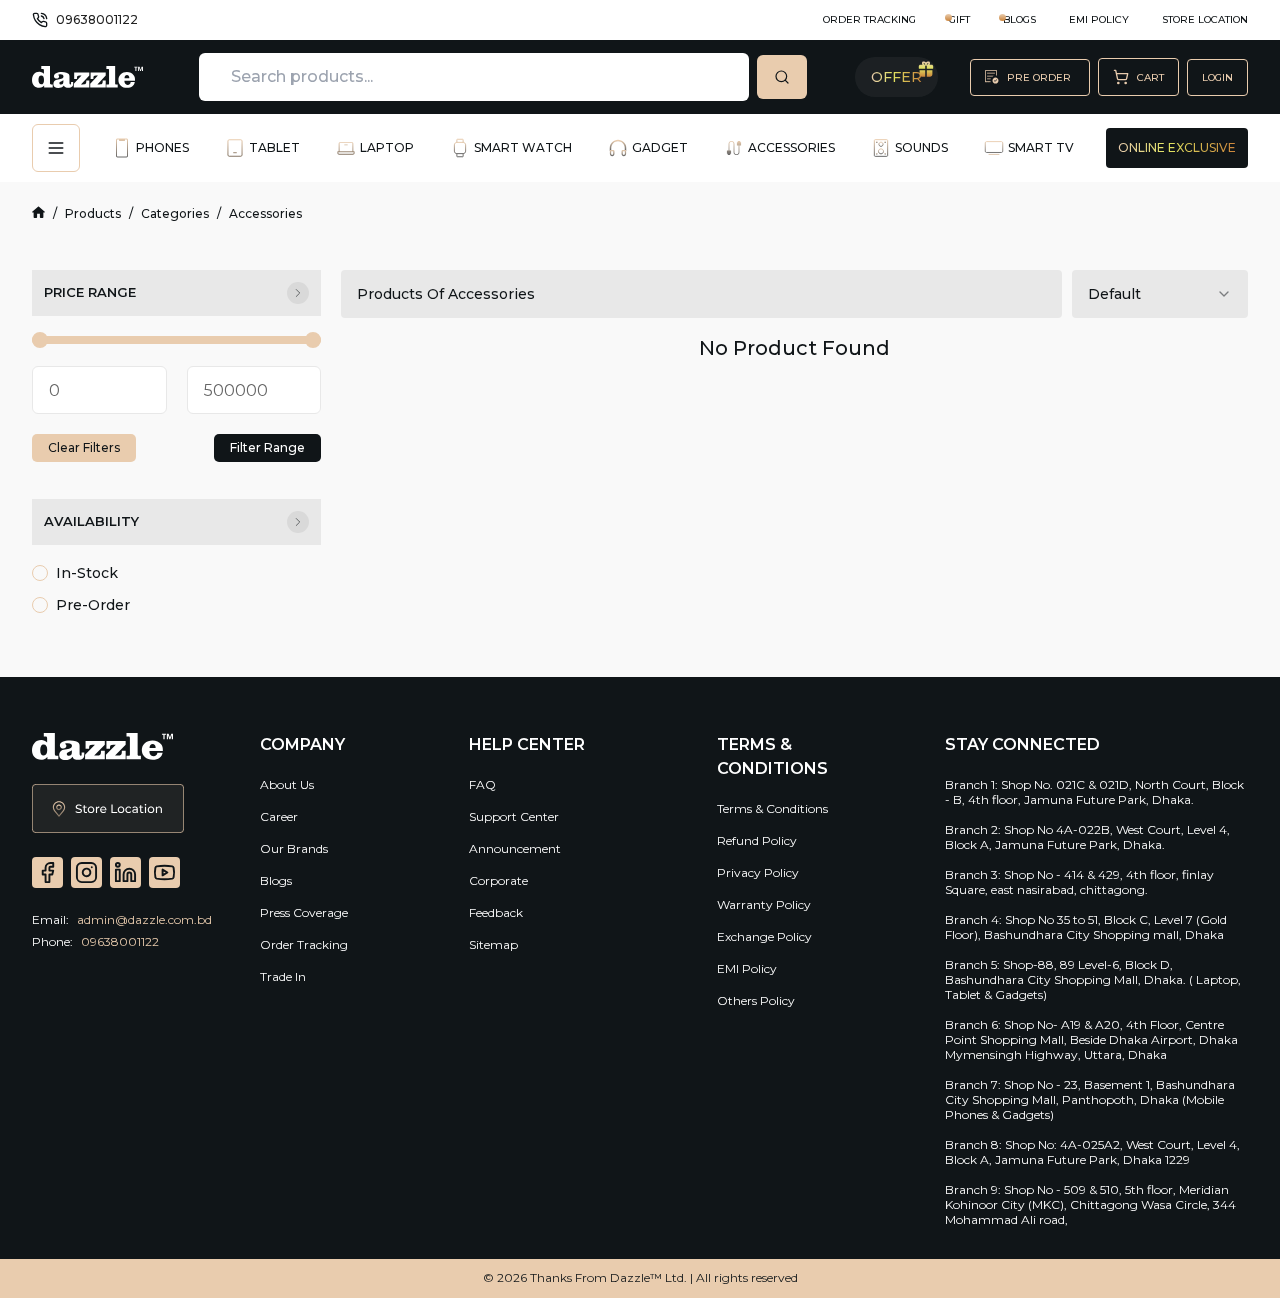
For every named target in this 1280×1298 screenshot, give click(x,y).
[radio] (40, 573)
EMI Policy (747, 968)
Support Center (514, 816)
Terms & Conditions (772, 808)
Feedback (496, 912)
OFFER (896, 77)
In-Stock (87, 573)
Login (1217, 77)
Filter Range (267, 447)
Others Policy (756, 1000)
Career (279, 816)
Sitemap (493, 944)
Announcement (515, 848)
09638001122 (97, 19)
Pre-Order (93, 605)
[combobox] (1160, 294)
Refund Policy (757, 840)
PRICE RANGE (90, 292)
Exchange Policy (764, 936)
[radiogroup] (176, 589)
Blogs (276, 880)
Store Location (1205, 20)
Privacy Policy (758, 872)
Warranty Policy (764, 904)
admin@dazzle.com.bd (144, 919)
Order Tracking (869, 20)
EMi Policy (1099, 20)
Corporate (498, 880)
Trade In (283, 976)
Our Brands (294, 848)
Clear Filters (84, 447)
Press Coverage (304, 912)
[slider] (40, 340)
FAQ (482, 784)
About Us (287, 784)
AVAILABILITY (91, 521)
